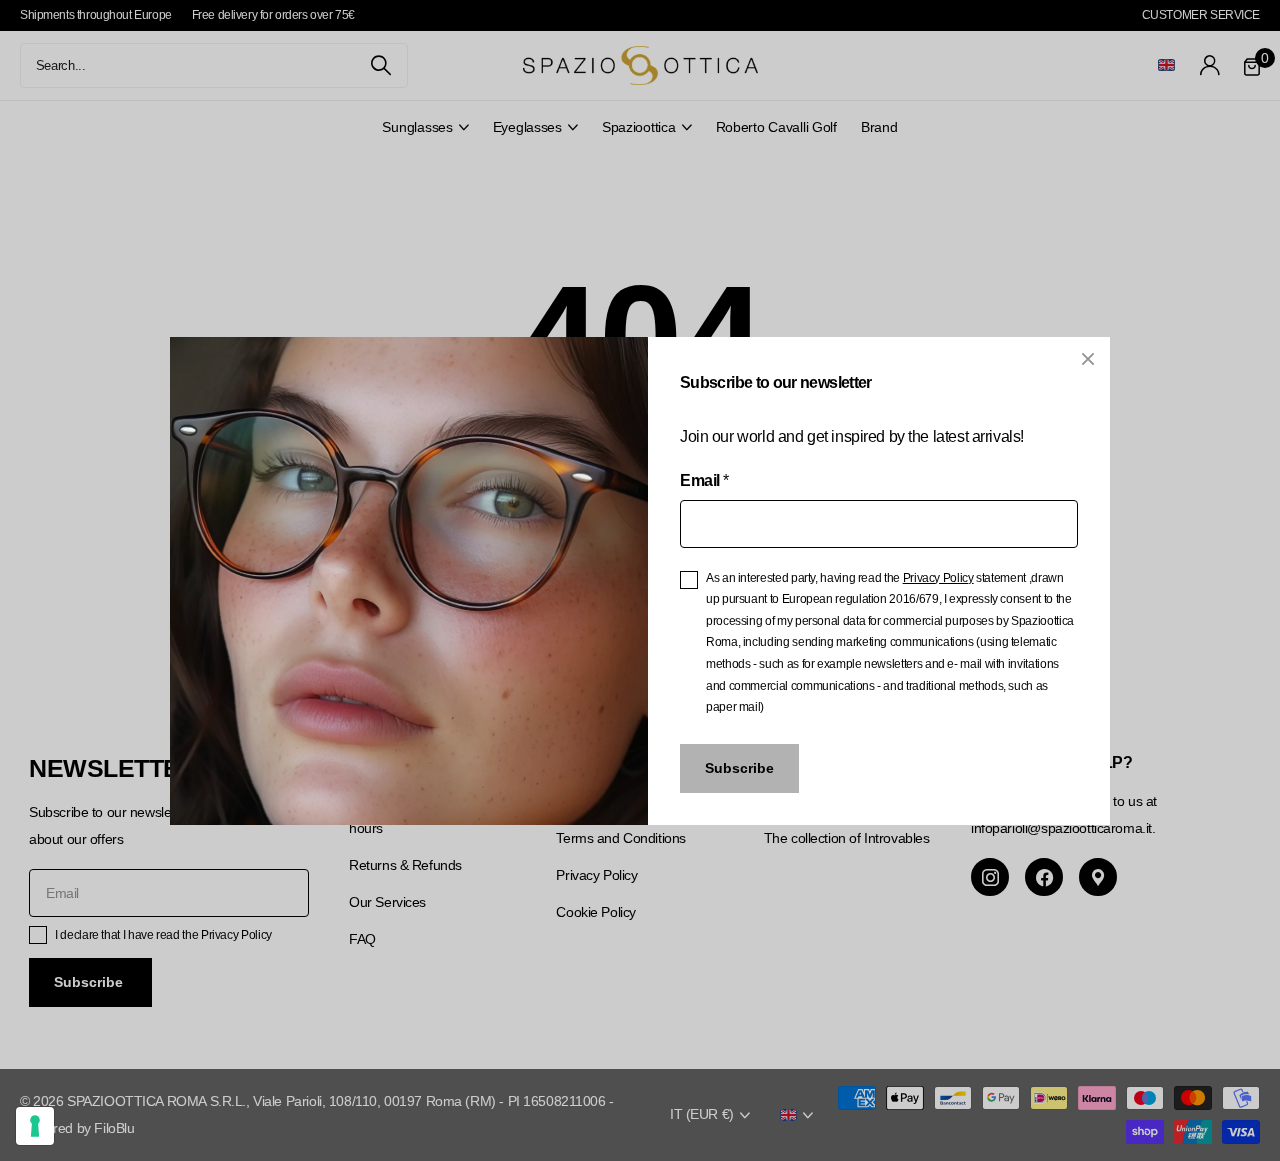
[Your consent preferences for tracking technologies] (35, 1126)
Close (1088, 359)
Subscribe (739, 768)
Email (704, 479)
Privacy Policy (938, 577)
